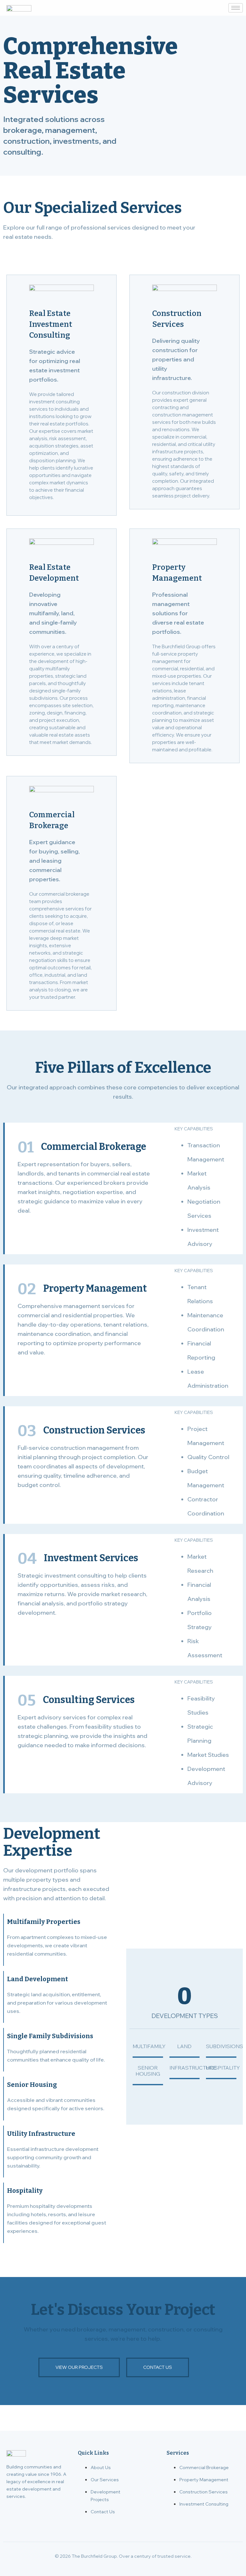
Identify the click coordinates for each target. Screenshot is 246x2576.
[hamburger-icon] (236, 8)
